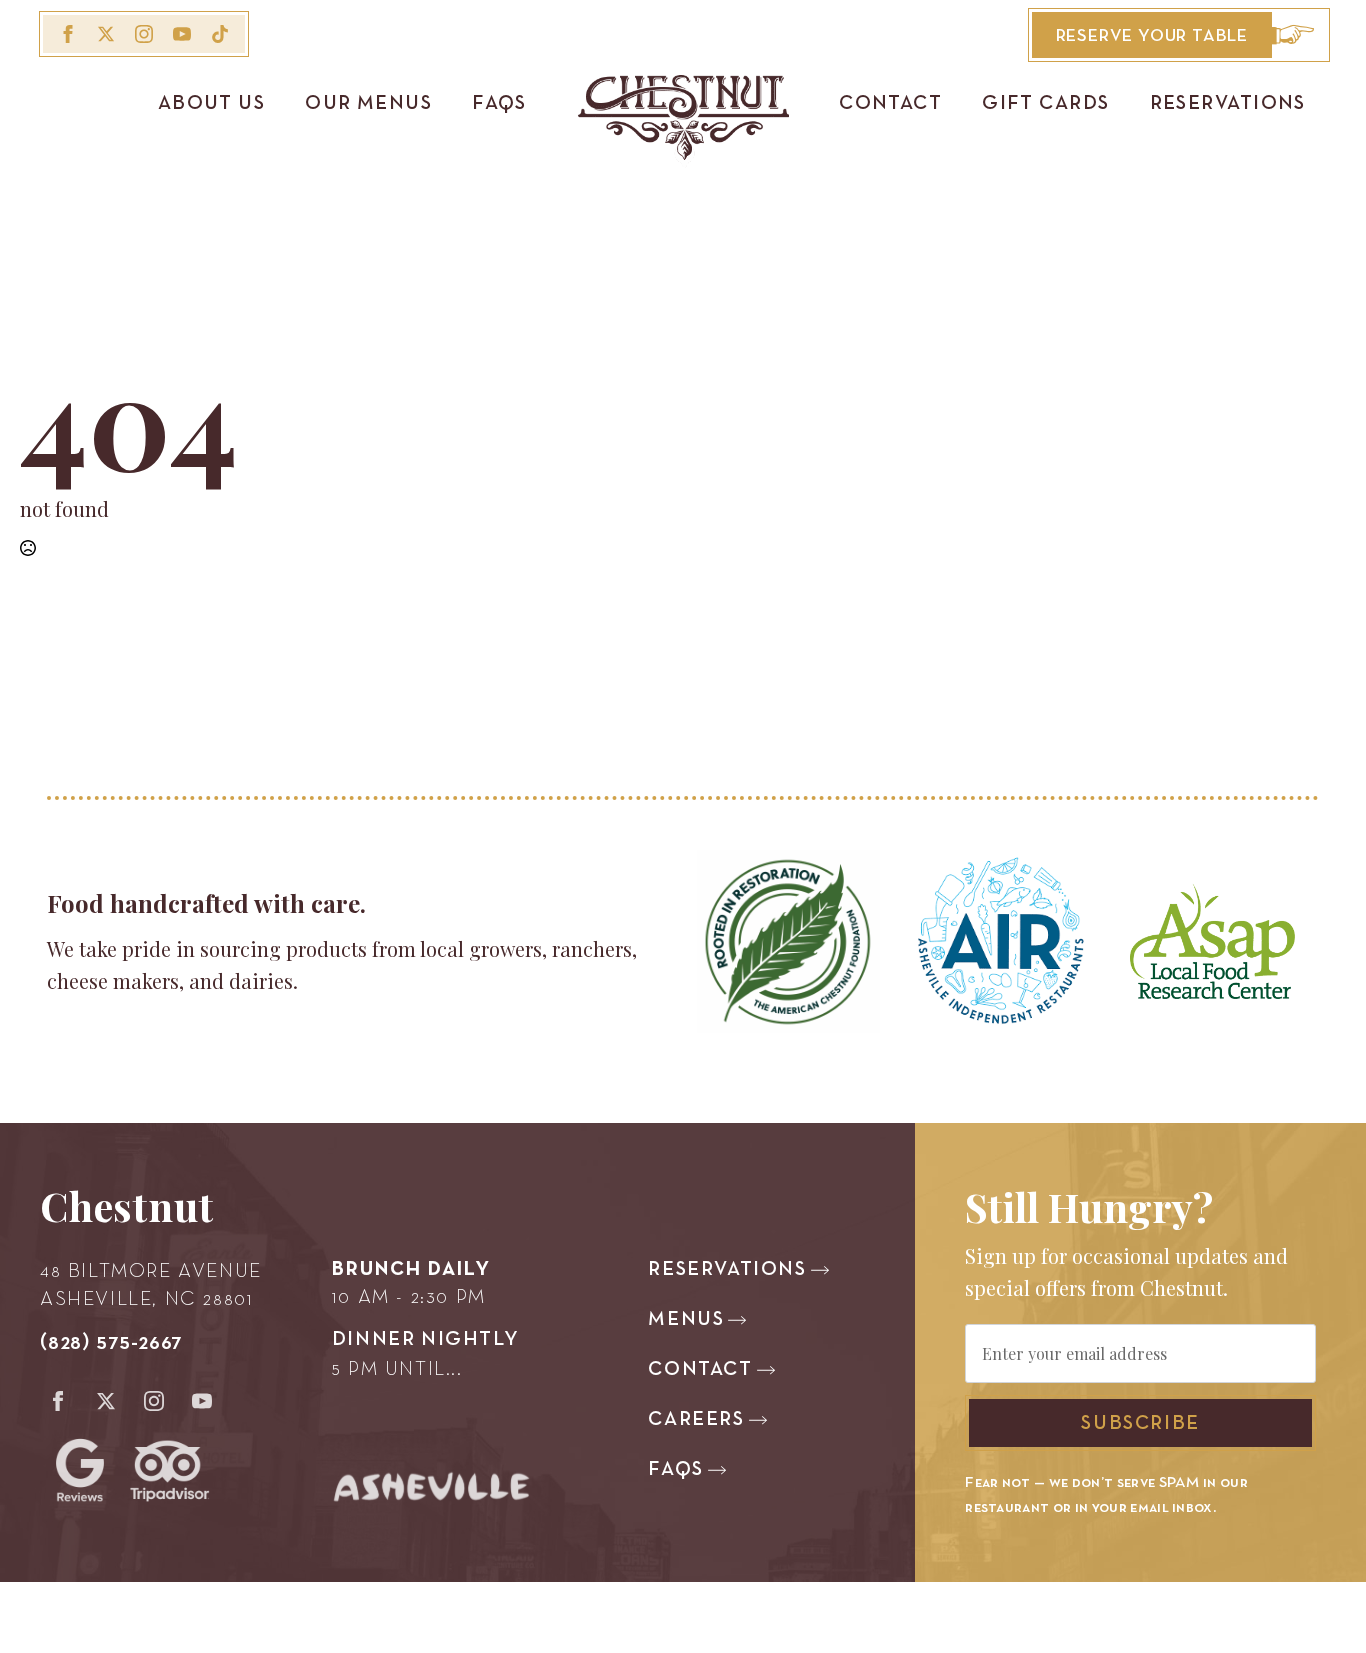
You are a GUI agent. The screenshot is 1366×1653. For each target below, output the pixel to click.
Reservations (1228, 104)
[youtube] (182, 34)
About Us (212, 104)
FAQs (499, 104)
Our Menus (368, 104)
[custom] (220, 34)
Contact (890, 104)
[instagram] (144, 34)
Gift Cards (1045, 104)
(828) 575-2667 (111, 1343)
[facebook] (68, 34)
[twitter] (106, 34)
